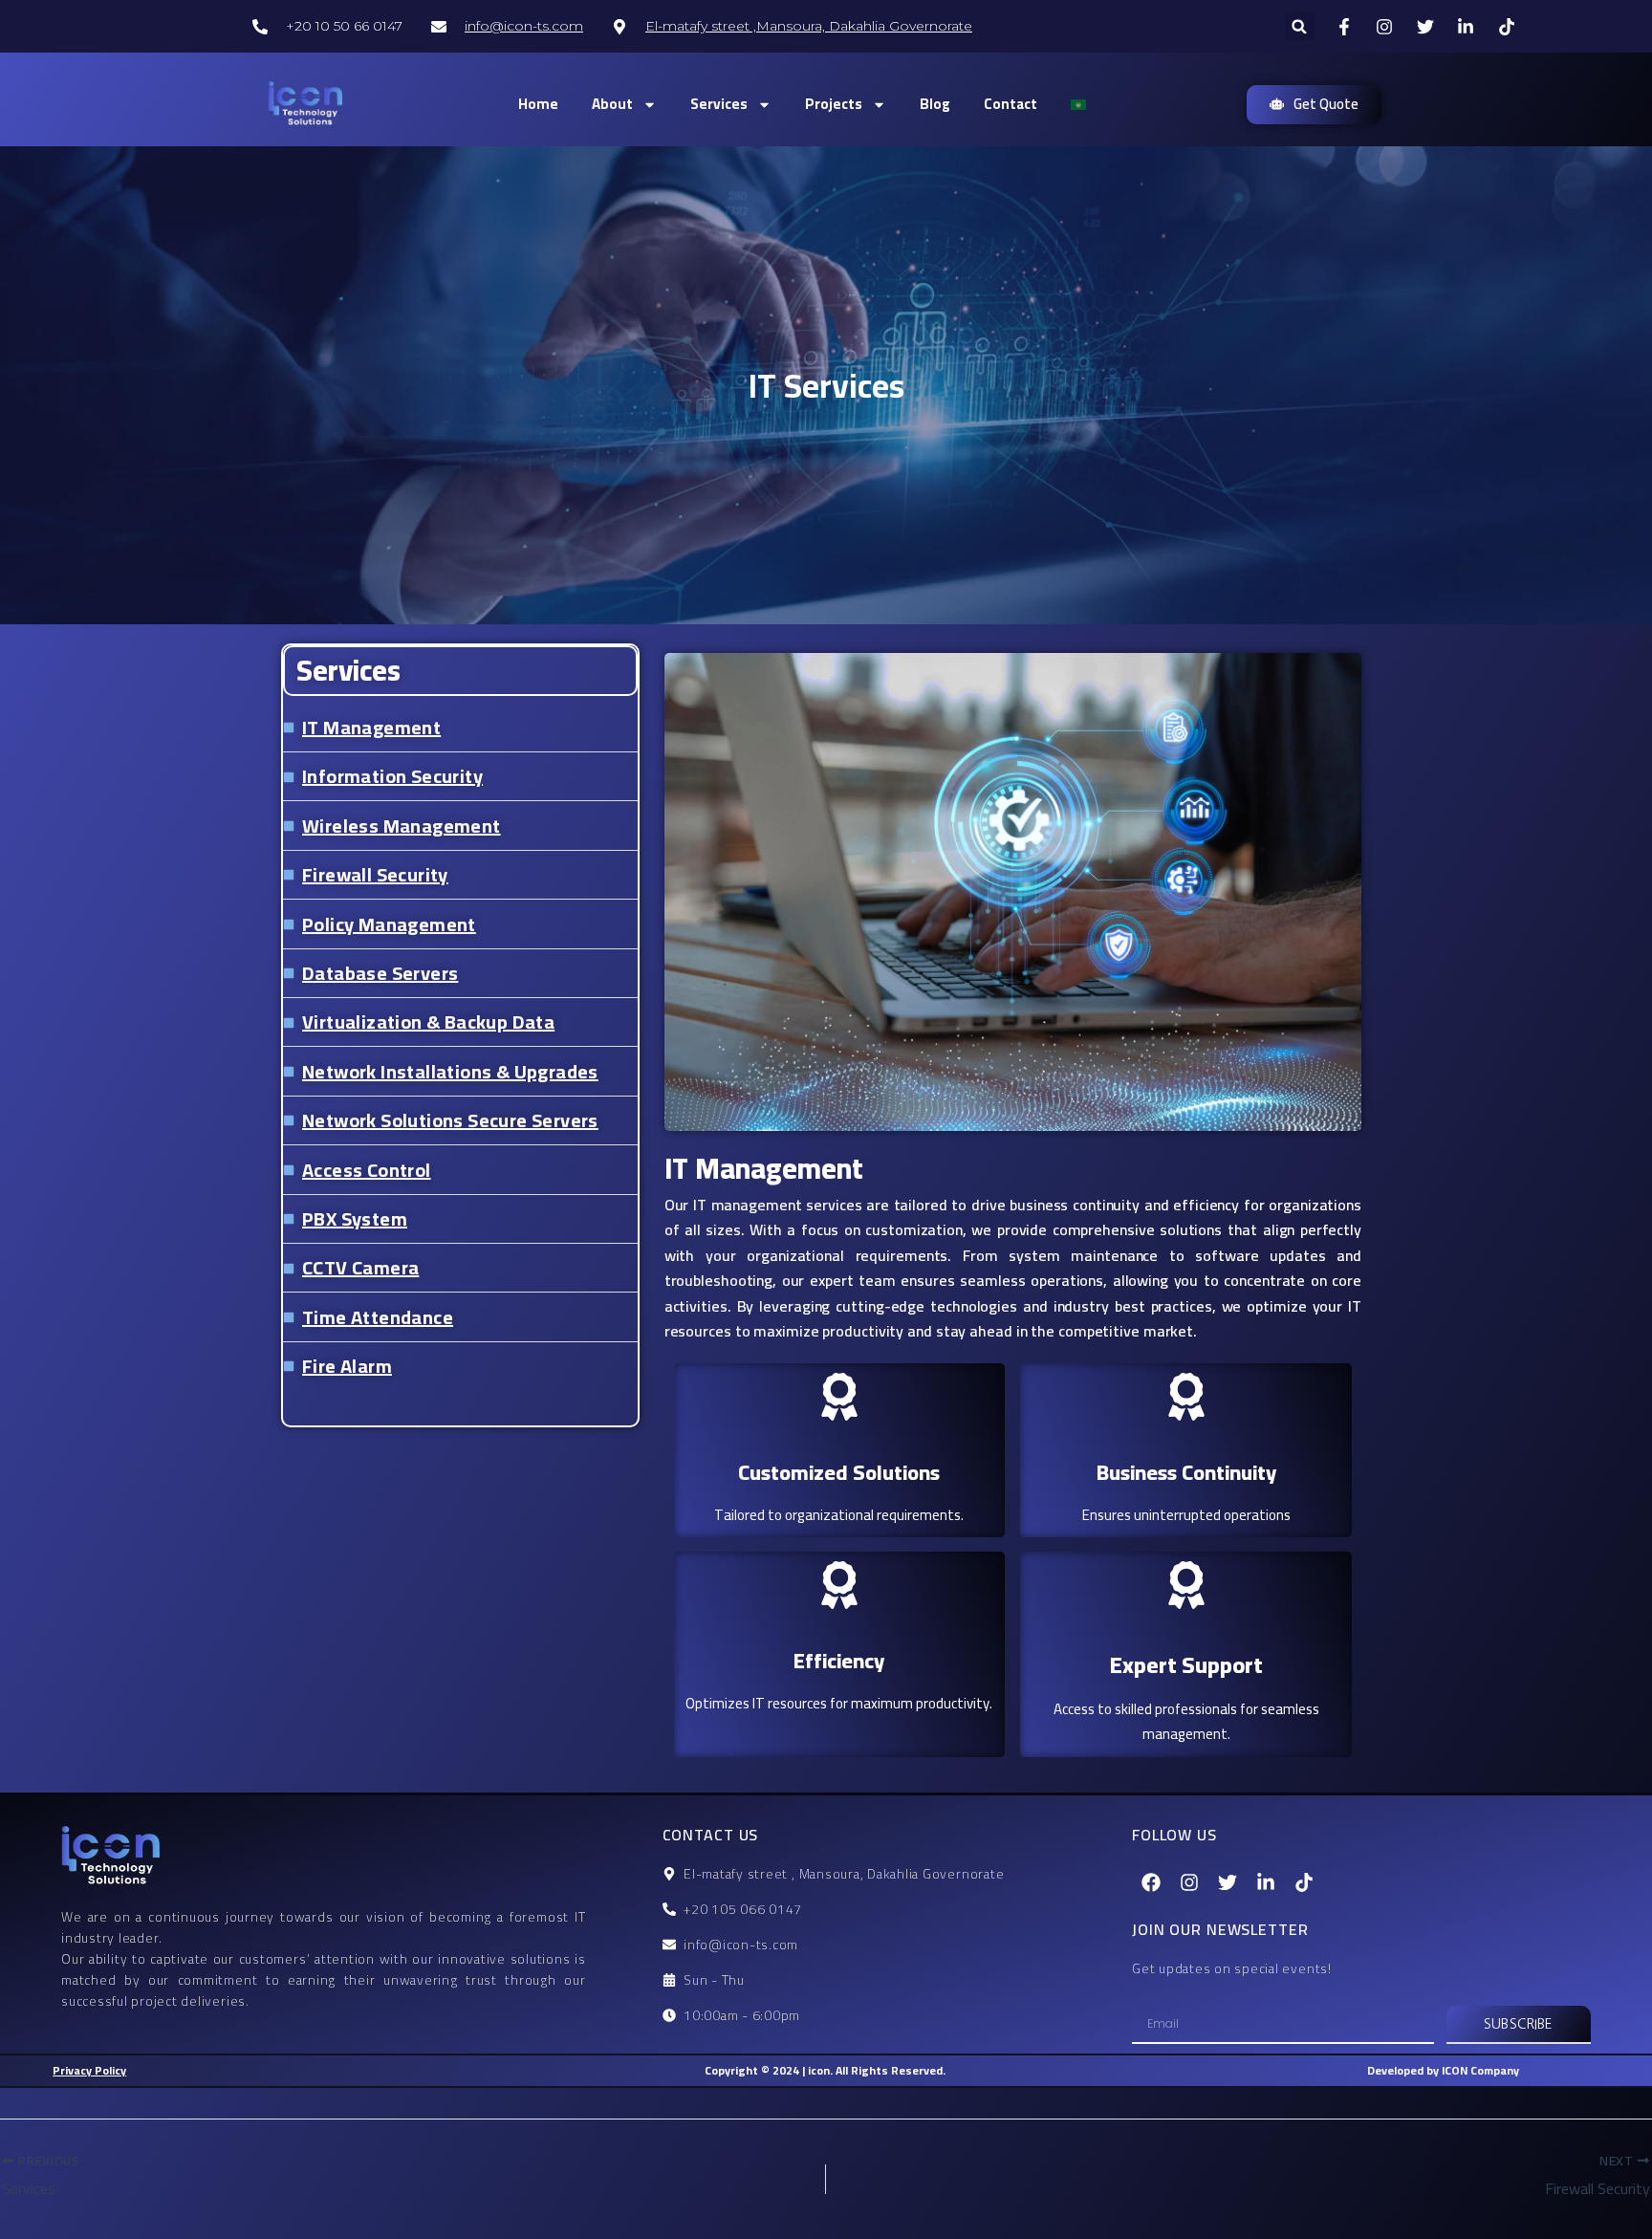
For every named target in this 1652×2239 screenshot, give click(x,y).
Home (538, 104)
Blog (935, 104)
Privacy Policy (89, 2070)
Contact (1011, 104)
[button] (1300, 26)
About (612, 104)
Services (719, 104)
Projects (834, 104)
